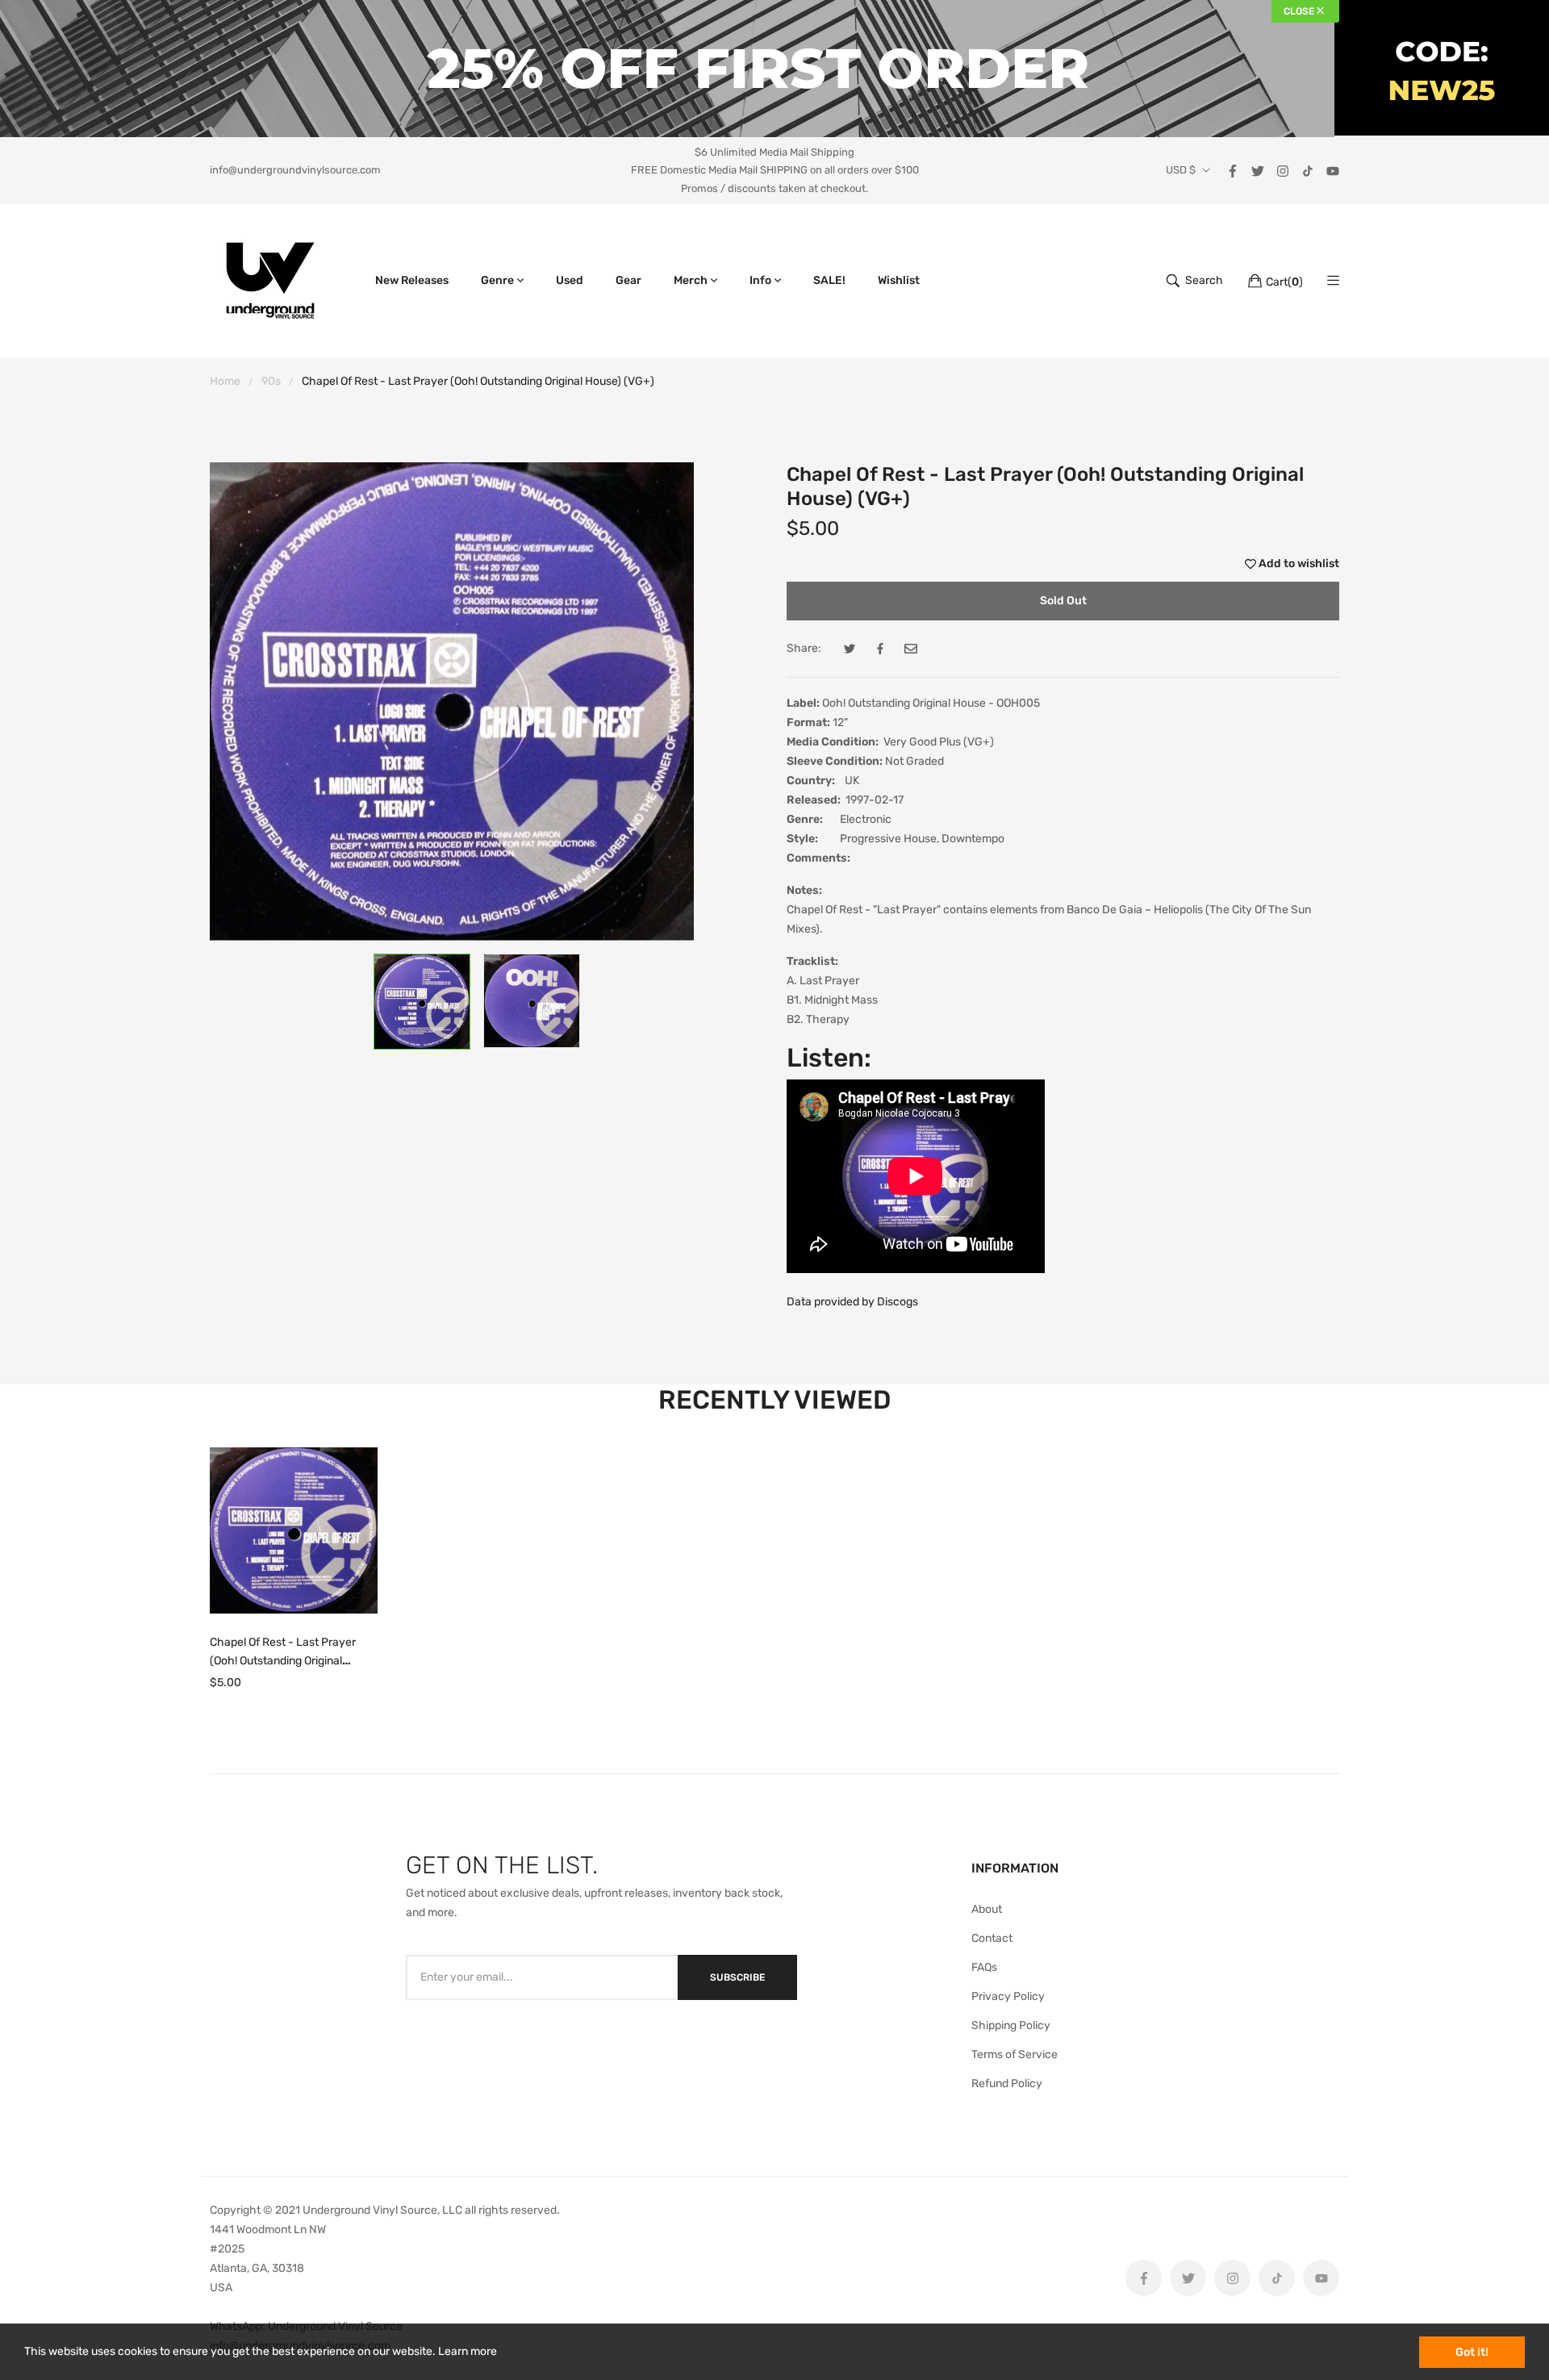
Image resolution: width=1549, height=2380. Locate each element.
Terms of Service (1015, 2054)
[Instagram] (1283, 170)
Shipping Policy (1011, 2025)
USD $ (1181, 170)
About (987, 1909)
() (1284, 282)
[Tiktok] (1308, 170)
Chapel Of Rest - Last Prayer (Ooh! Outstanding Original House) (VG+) (283, 1661)
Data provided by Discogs (852, 1302)
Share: (804, 648)
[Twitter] (1258, 170)
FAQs (984, 1967)
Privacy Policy (1008, 1996)
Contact (992, 1938)
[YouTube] (1333, 170)
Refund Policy (1007, 2084)
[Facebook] (1233, 170)
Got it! (1472, 2352)
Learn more (468, 2351)
